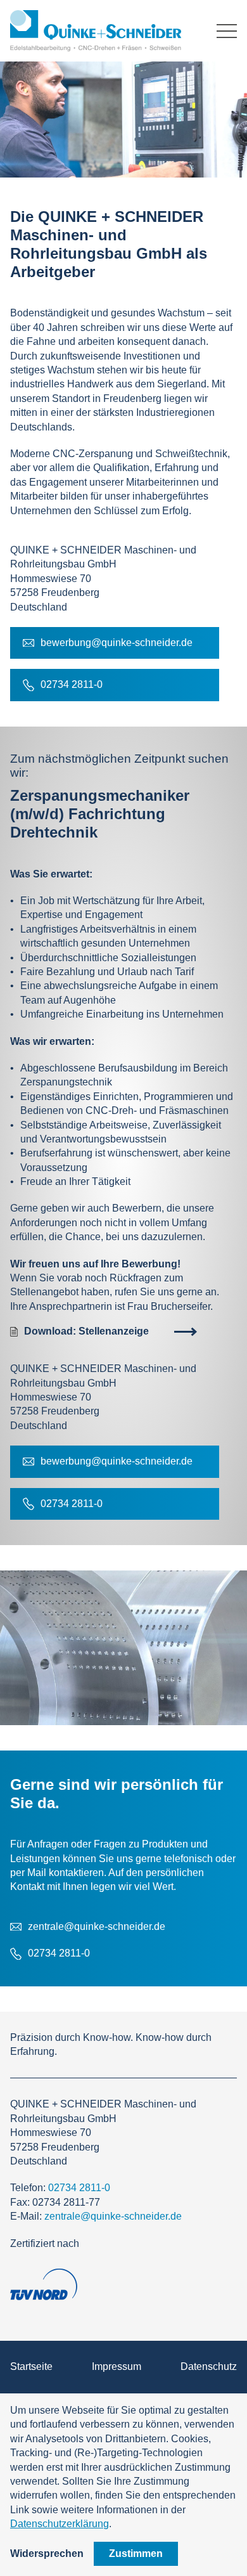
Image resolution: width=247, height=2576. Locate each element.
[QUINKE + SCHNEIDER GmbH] (98, 31)
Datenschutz (209, 2366)
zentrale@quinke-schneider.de (113, 2216)
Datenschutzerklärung (60, 2524)
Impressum (117, 2366)
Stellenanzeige (86, 1331)
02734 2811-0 (79, 2188)
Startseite (31, 2366)
